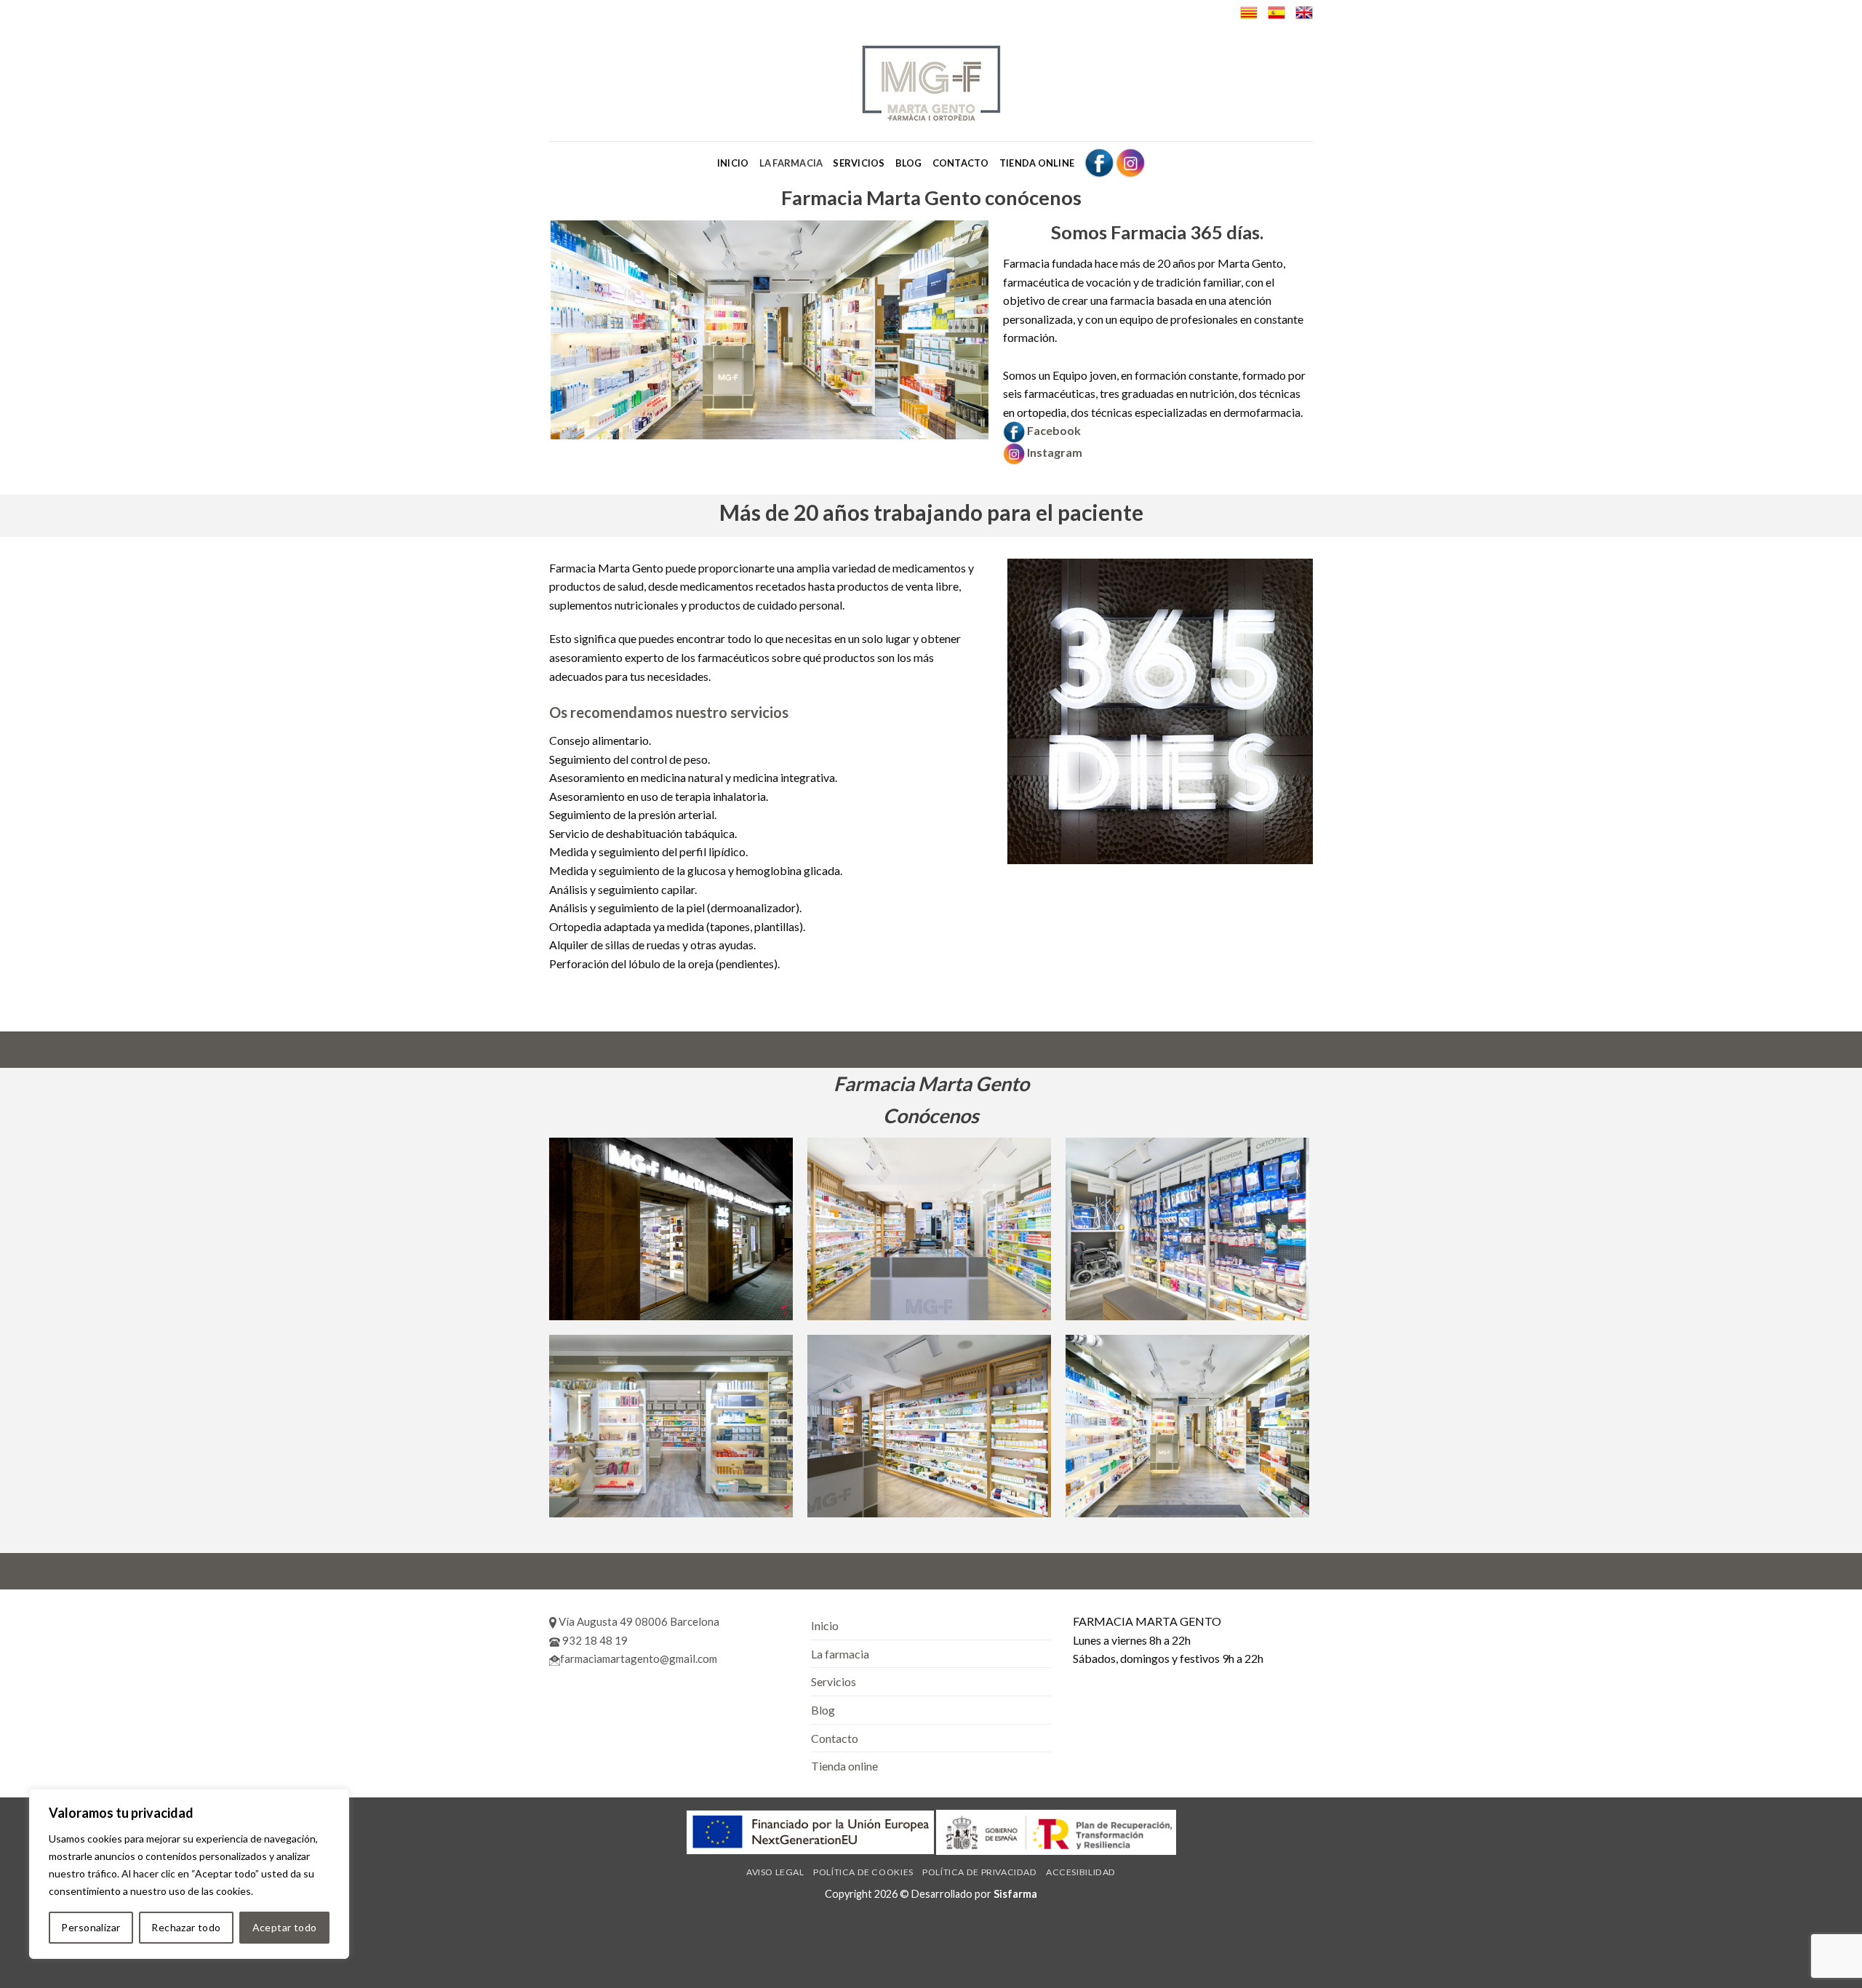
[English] (1304, 12)
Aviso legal (775, 1872)
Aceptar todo (285, 1927)
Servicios (859, 163)
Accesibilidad (1081, 1872)
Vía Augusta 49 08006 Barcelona (638, 1621)
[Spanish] (1276, 12)
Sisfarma (1015, 1894)
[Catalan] (1249, 12)
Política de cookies (863, 1872)
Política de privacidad (979, 1872)
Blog (909, 163)
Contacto (961, 163)
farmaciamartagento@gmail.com (639, 1658)
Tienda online (1037, 163)
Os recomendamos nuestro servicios (669, 712)
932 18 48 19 (594, 1640)
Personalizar (91, 1927)
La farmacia (791, 163)
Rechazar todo (186, 1927)
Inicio (733, 163)
